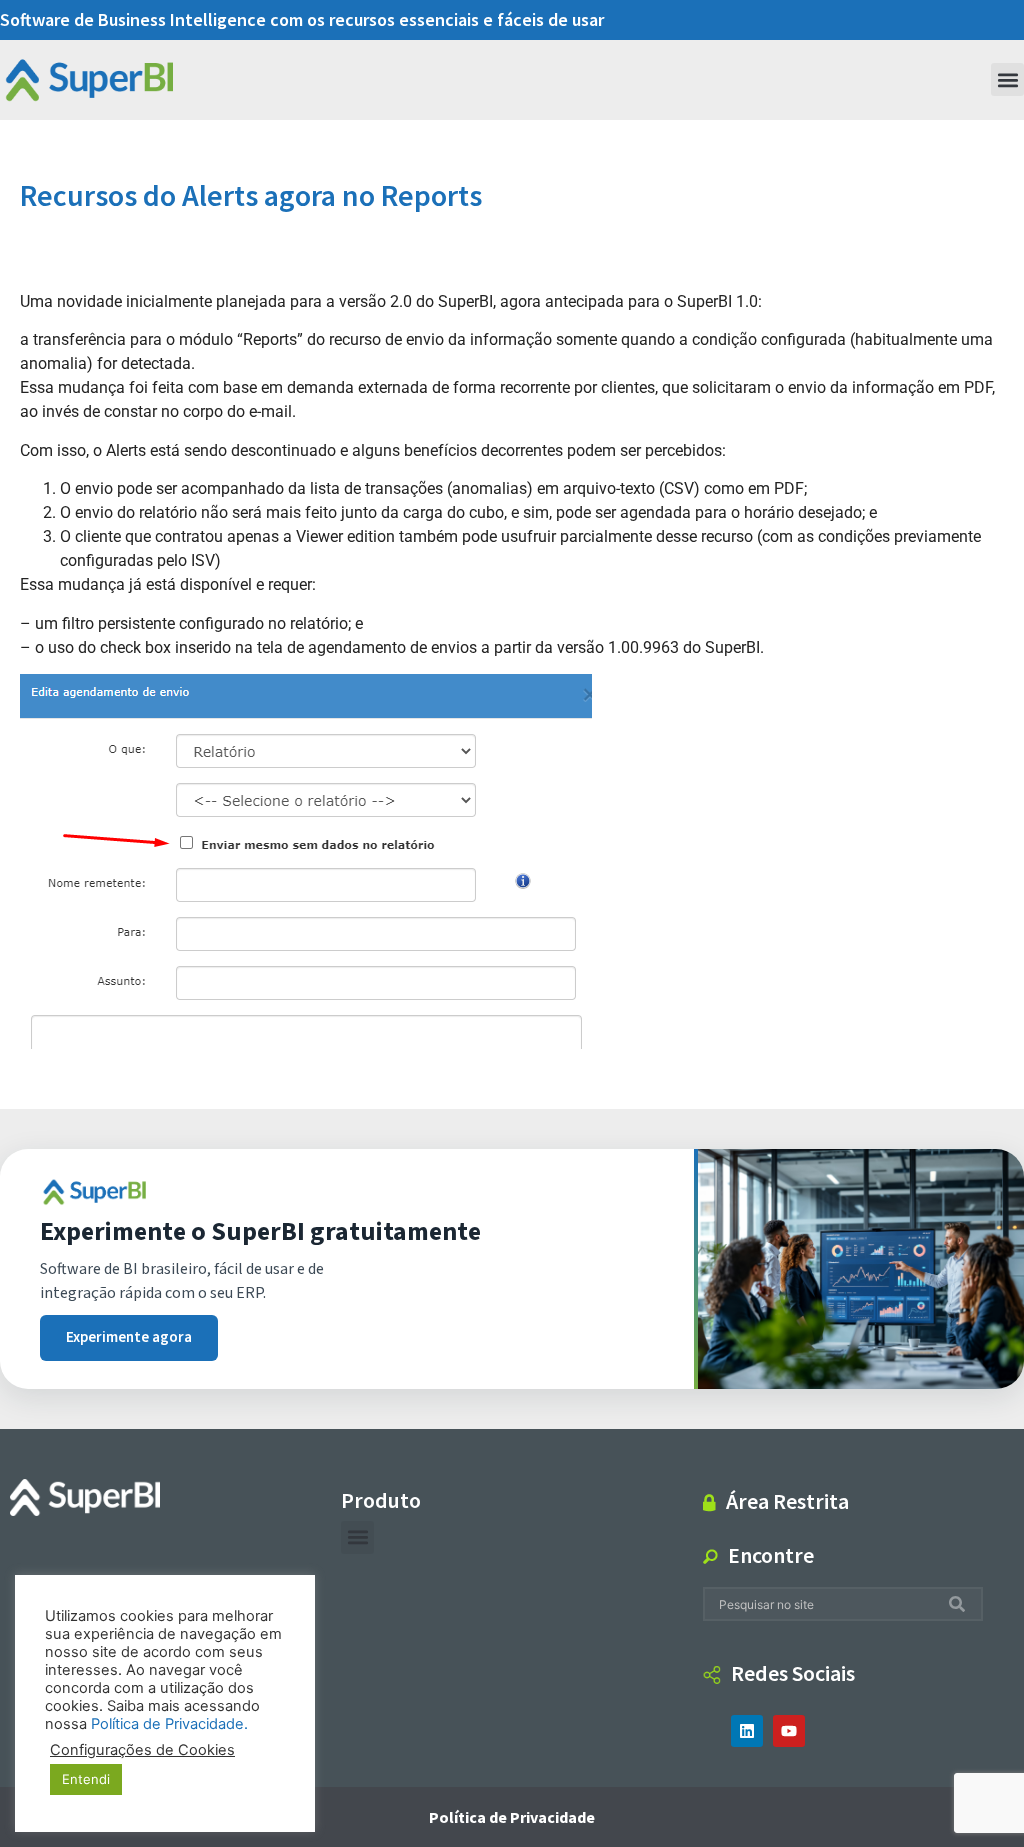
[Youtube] (789, 1731)
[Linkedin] (747, 1731)
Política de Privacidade (512, 1817)
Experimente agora (129, 1337)
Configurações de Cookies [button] (142, 1750)
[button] (1007, 79)
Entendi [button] (86, 1779)
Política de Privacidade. (169, 1724)
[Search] (961, 1604)
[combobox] (826, 1604)
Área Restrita (787, 1501)
